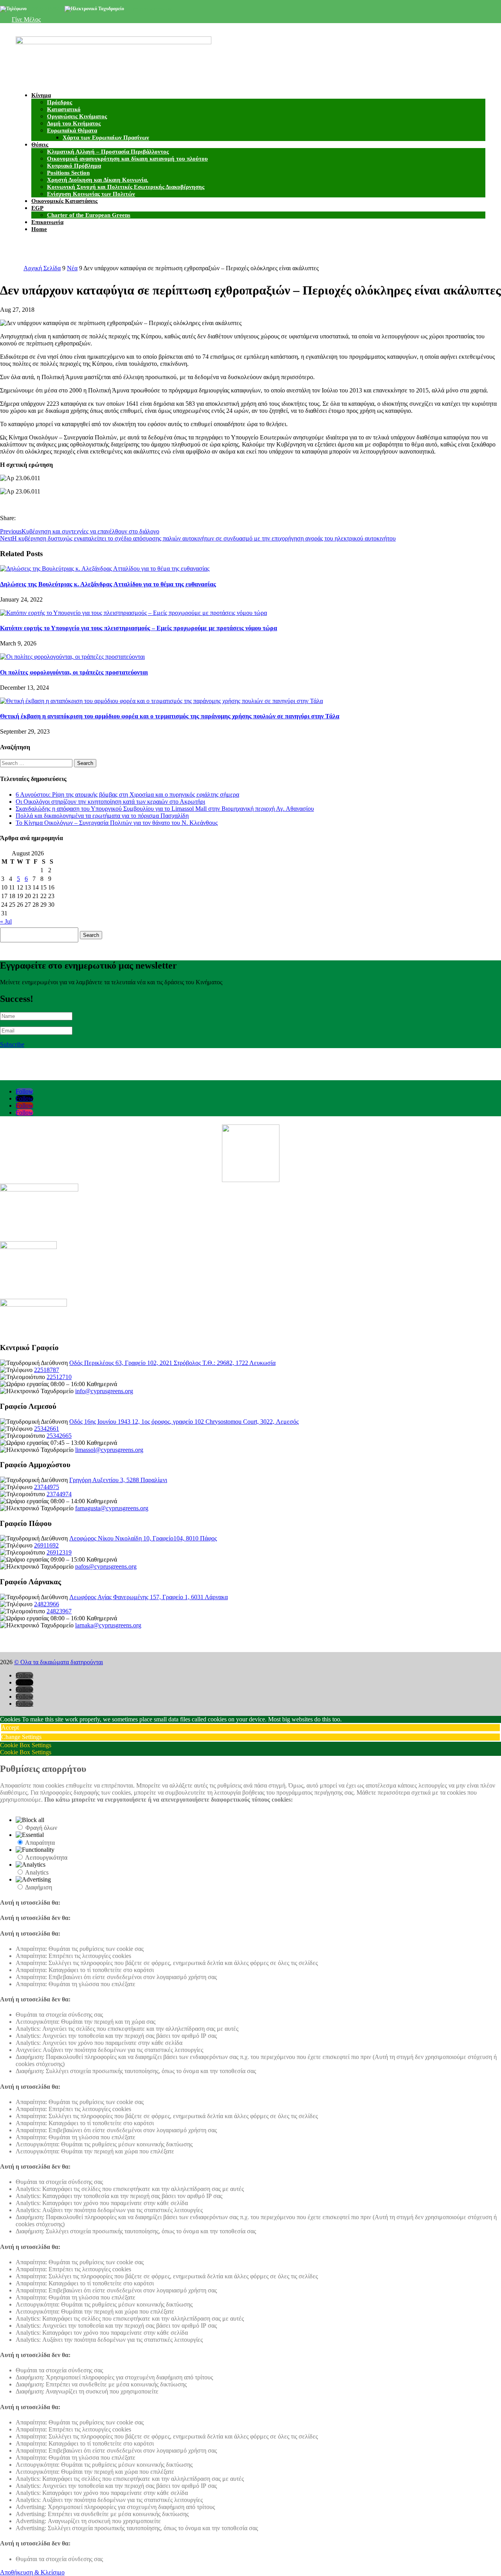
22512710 (59, 1377)
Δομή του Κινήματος (74, 123)
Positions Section (68, 173)
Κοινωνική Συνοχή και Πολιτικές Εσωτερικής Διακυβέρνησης (126, 187)
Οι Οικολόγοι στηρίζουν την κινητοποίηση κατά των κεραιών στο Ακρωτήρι (110, 802)
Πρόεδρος (59, 102)
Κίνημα (41, 95)
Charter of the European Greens (89, 215)
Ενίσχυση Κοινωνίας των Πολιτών (91, 194)
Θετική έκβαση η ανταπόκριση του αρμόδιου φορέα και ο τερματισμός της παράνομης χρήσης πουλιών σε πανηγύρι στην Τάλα (170, 716)
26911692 (46, 1545)
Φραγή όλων (41, 1828)
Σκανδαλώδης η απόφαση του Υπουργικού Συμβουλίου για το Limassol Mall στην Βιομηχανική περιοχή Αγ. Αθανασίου (165, 809)
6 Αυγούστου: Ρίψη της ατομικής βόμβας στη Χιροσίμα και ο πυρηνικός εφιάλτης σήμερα (127, 794)
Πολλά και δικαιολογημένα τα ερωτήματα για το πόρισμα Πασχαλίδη (102, 816)
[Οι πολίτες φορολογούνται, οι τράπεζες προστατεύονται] (72, 657)
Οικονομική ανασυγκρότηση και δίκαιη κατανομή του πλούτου (127, 159)
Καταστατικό (64, 109)
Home (39, 229)
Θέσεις (40, 145)
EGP (37, 208)
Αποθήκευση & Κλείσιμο (32, 2572)
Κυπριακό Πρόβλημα (74, 166)
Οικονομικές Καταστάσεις (64, 201)
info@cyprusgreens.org (149, 9)
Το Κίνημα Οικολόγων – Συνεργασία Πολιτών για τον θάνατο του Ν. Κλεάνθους (117, 823)
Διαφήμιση (39, 1887)
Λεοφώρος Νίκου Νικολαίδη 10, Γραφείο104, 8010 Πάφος (143, 1538)
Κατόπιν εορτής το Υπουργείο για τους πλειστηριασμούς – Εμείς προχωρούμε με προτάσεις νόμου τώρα (139, 628)
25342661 (47, 1429)
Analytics (37, 1872)
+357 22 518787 (43, 9)
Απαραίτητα (40, 1843)
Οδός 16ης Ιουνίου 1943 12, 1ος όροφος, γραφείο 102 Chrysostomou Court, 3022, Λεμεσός (184, 1422)
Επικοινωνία (47, 222)
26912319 (59, 1552)
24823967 (59, 1611)
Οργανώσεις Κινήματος (77, 116)
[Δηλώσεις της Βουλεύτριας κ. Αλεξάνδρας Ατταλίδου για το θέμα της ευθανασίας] (105, 569)
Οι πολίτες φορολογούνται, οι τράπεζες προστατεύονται (74, 672)
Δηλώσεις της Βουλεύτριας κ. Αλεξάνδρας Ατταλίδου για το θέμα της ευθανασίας (108, 584)
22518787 (47, 1370)
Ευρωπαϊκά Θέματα (72, 130)
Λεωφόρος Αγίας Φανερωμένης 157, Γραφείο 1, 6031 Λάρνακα (149, 1597)
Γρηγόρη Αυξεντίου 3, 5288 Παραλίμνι (118, 1480)
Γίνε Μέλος (26, 19)
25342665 (59, 1436)
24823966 (47, 1604)
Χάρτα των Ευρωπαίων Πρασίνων (106, 137)
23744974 (59, 1494)
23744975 (47, 1487)
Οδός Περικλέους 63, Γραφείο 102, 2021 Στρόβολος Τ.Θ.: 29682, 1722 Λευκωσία (172, 1363)
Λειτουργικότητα (46, 1857)
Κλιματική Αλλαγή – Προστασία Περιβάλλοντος (108, 152)
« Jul (6, 921)
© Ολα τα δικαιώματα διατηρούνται (59, 1662)
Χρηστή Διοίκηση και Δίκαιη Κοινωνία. (98, 180)
